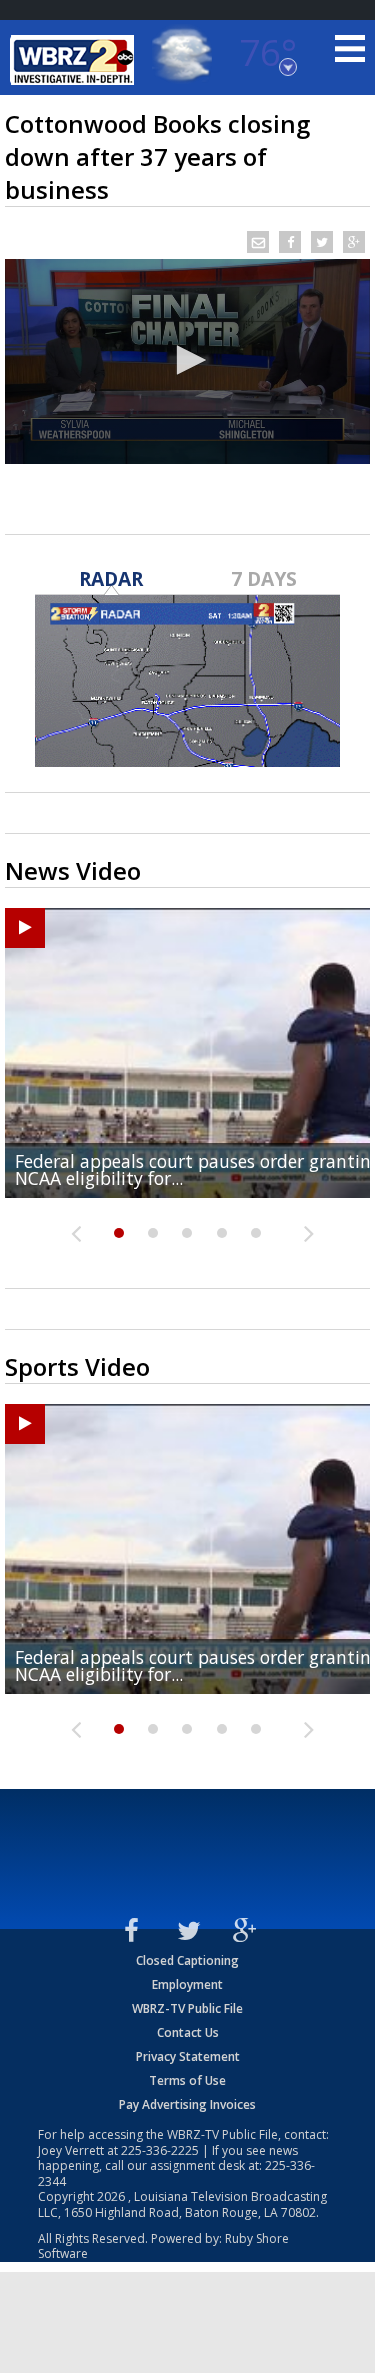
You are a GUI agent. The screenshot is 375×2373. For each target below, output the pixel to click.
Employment (187, 1984)
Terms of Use (187, 2080)
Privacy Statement (188, 2056)
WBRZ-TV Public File (187, 2008)
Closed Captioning (187, 1960)
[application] (187, 361)
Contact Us (188, 2032)
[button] (188, 360)
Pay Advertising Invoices (187, 2104)
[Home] (75, 60)
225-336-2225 (160, 2150)
